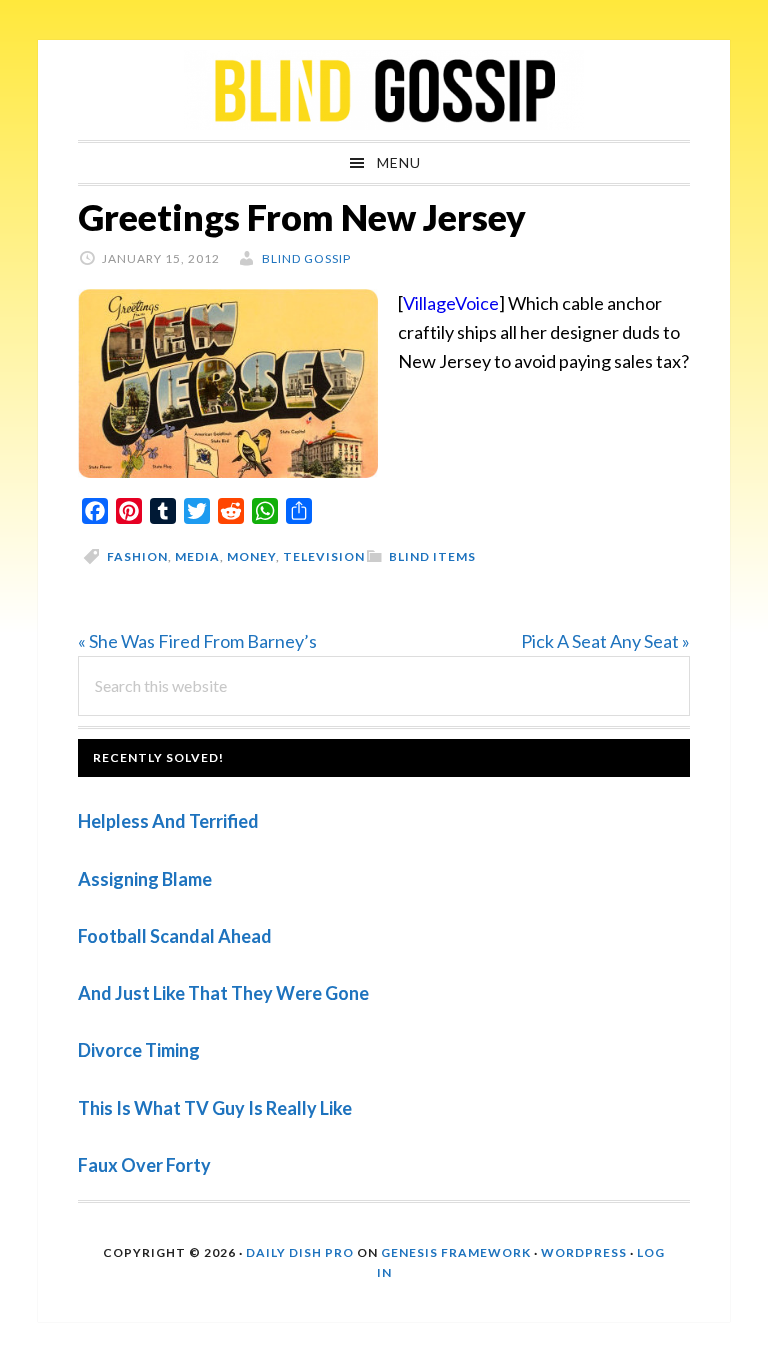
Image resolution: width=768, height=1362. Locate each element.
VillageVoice (451, 303)
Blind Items (432, 556)
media (197, 556)
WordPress (584, 1252)
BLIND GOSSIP (384, 90)
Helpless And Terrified (168, 821)
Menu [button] (399, 162)
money (251, 556)
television (324, 556)
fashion (137, 556)
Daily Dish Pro (300, 1252)
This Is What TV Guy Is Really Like (215, 1108)
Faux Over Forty (144, 1165)
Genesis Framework (456, 1252)
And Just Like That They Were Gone (223, 993)
